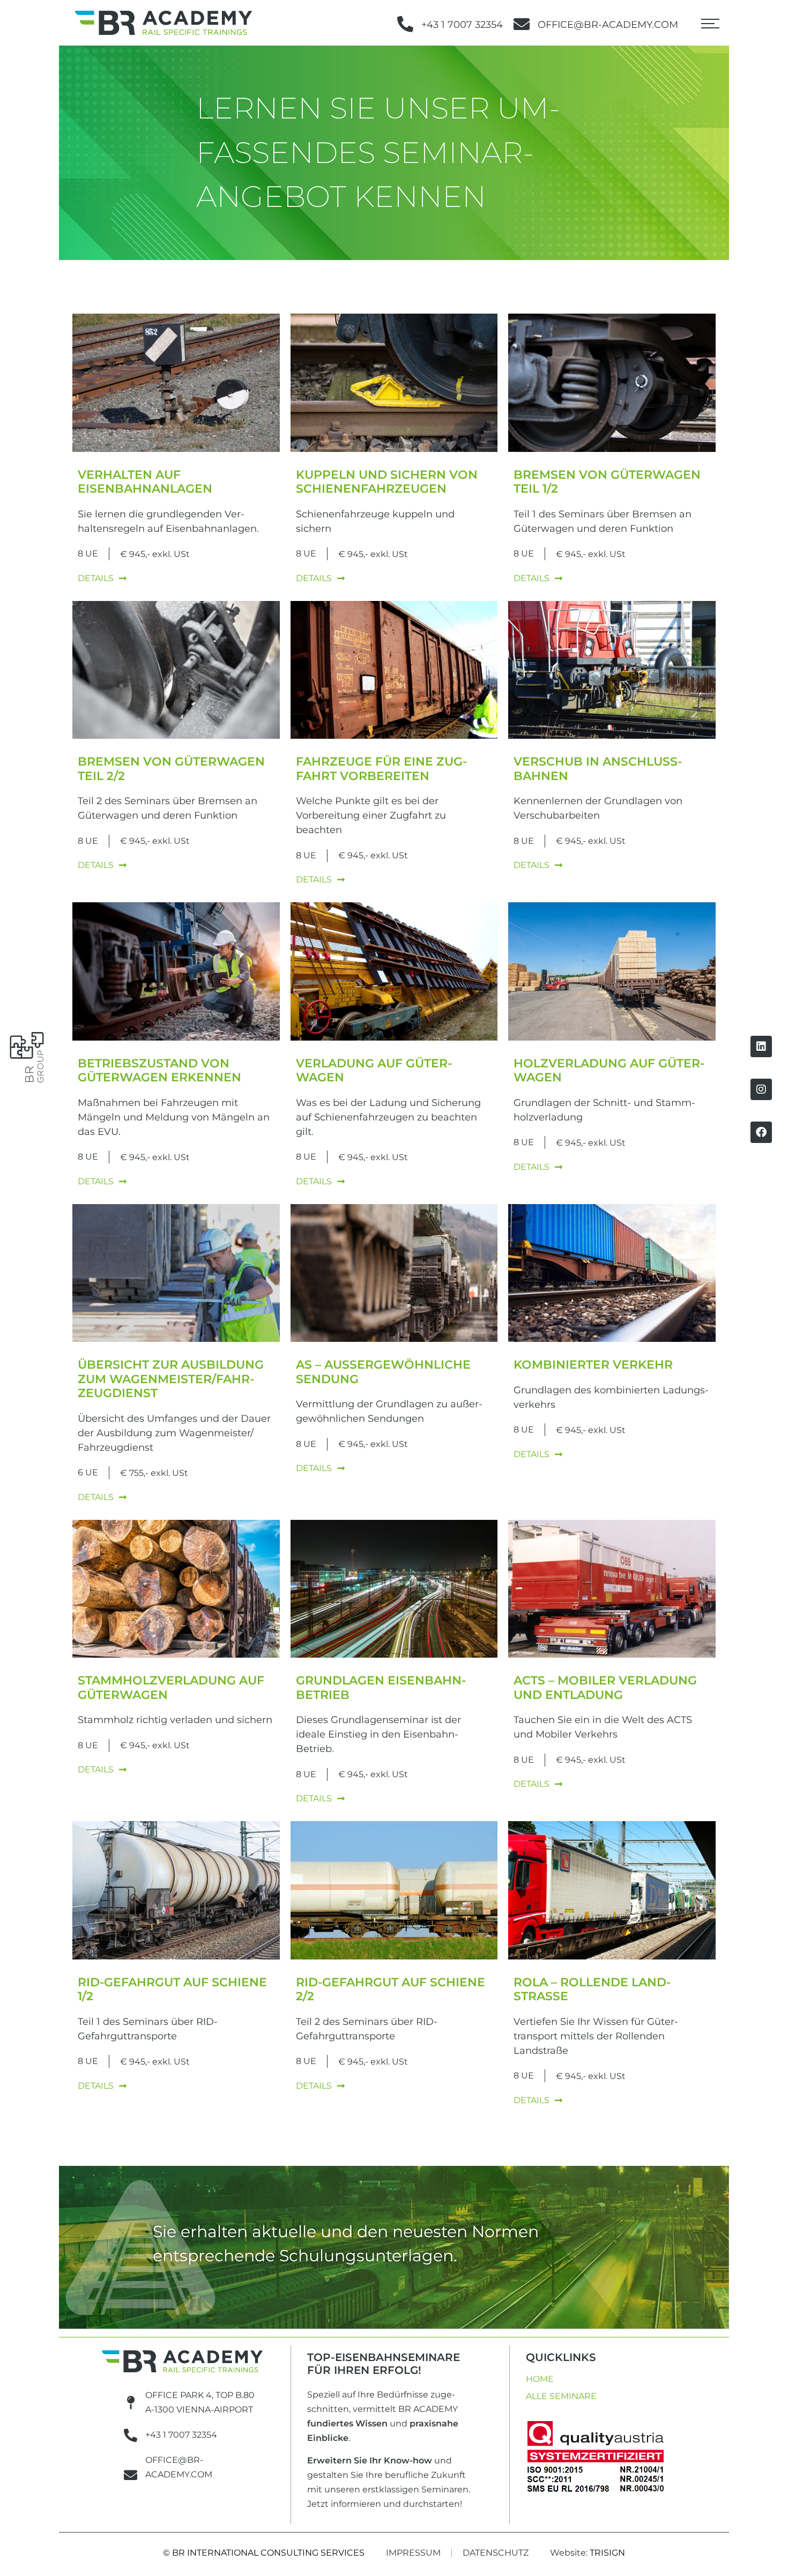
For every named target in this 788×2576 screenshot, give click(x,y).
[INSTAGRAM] (761, 1089)
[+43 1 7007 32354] (405, 24)
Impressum (413, 2553)
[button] (710, 26)
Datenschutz (496, 2553)
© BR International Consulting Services (264, 2553)
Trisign (607, 2553)
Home (540, 2379)
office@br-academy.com (608, 25)
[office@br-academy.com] (522, 24)
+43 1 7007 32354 (462, 25)
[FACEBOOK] (761, 1132)
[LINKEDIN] (761, 1046)
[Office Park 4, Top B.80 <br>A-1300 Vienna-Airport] (131, 2403)
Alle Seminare (561, 2396)
